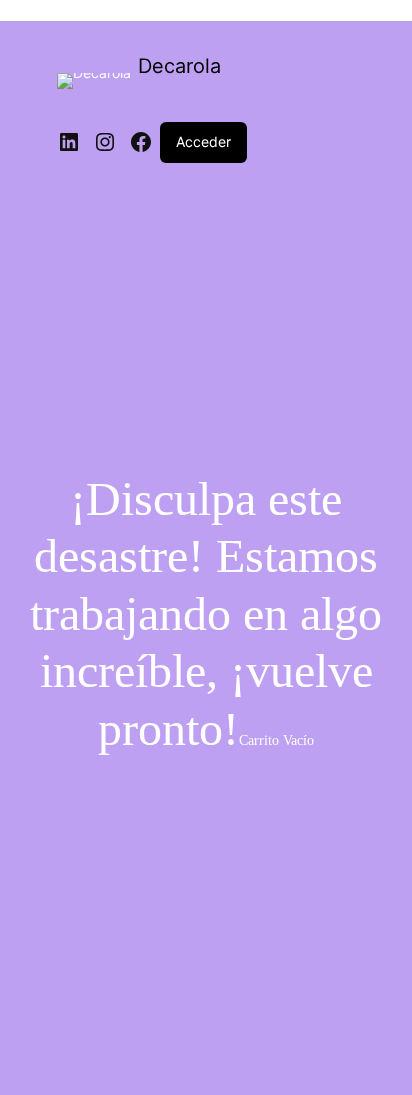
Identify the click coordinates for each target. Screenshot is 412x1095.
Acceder (203, 141)
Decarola (179, 66)
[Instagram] (105, 142)
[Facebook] (141, 142)
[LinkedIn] (69, 142)
